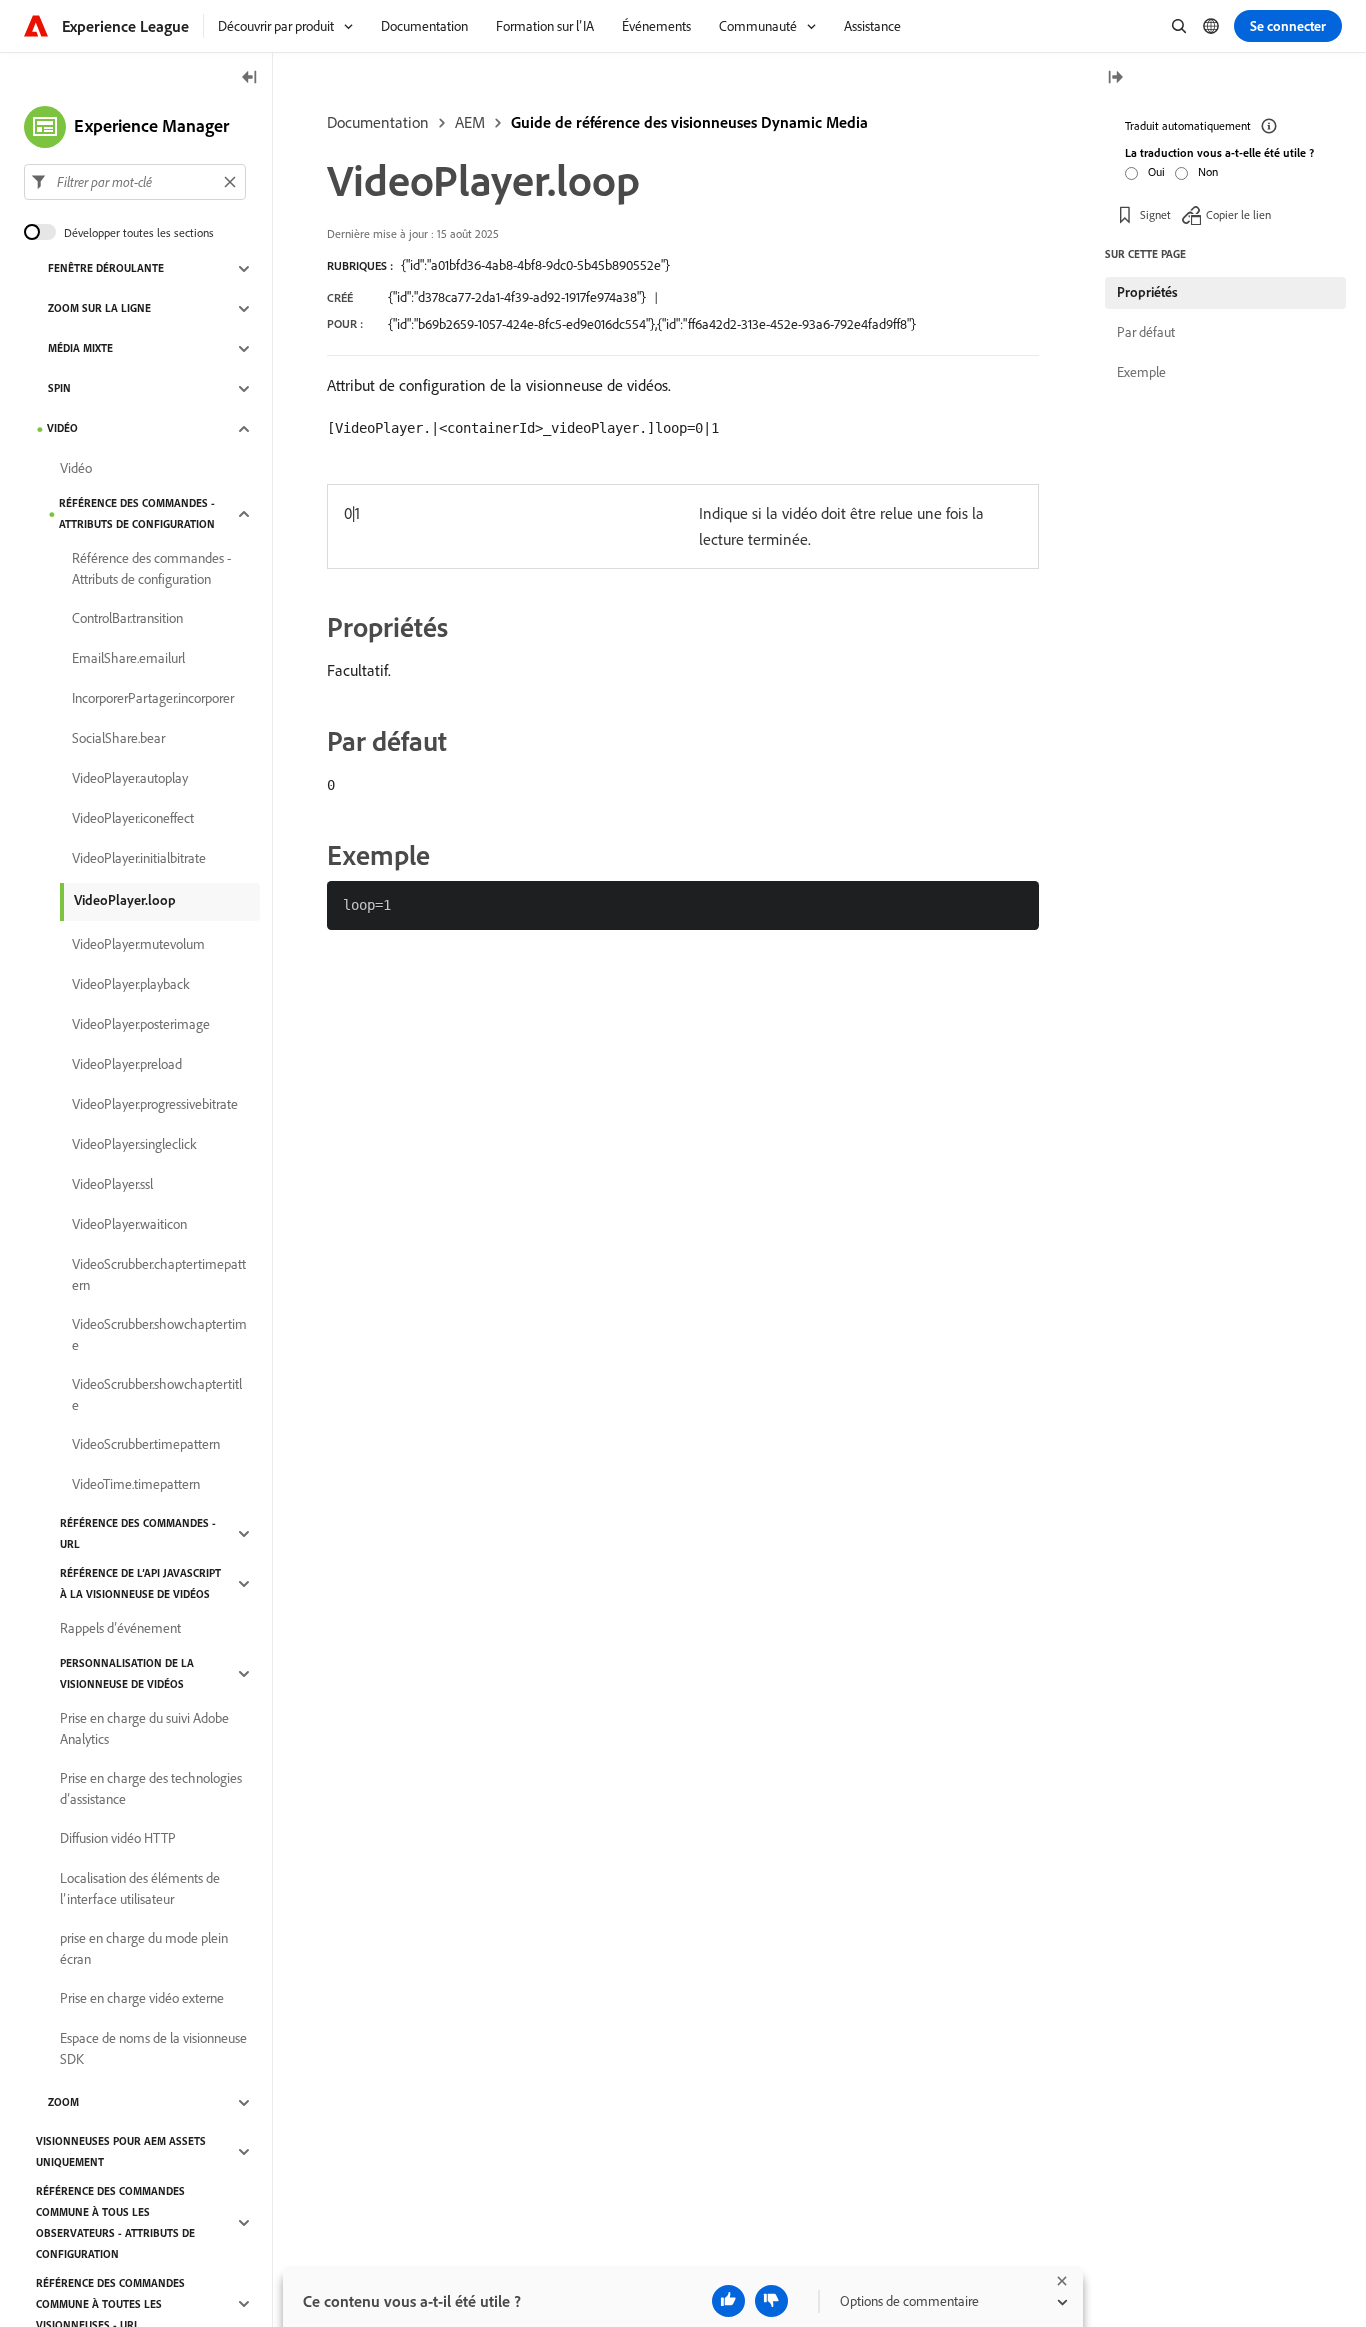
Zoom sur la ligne (99, 309)
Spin (59, 389)
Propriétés (1147, 292)
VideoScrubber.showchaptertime (159, 1334)
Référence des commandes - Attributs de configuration (137, 513)
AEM (470, 122)
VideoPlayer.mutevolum (138, 945)
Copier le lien (1238, 214)
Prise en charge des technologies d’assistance (151, 1788)
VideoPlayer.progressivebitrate (155, 1105)
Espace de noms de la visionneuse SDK (153, 2048)
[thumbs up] (728, 2301)
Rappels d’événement (120, 1629)
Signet (1155, 214)
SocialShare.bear (118, 739)
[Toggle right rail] (1115, 78)
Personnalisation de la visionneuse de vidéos (127, 1673)
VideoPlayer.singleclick (134, 1145)
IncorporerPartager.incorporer (153, 699)
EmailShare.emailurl (128, 659)
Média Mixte (80, 349)
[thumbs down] (771, 2301)
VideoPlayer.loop (125, 900)
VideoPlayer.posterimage (141, 1025)
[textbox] (135, 182)
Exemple (1141, 372)
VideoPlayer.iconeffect (133, 819)
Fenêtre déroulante (106, 269)
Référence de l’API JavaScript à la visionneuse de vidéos (140, 1583)
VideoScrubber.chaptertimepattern (159, 1274)
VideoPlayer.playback (131, 985)
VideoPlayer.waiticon (129, 1225)
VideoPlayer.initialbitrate (139, 859)
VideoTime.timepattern (136, 1485)
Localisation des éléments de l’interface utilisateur (140, 1888)
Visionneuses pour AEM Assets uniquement (121, 2151)
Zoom (63, 2103)
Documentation (378, 122)
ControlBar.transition (127, 619)
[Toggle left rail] (250, 78)
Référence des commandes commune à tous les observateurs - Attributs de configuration (115, 2222)
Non (1208, 171)
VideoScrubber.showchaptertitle (157, 1394)
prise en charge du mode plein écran (144, 1948)
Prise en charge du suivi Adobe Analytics (144, 1728)
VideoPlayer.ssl (112, 1185)
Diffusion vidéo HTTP (118, 1839)
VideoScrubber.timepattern (146, 1445)
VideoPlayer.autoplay (130, 779)
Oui (1156, 171)
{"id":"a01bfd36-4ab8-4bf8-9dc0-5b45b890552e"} (535, 265)
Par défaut (1146, 332)
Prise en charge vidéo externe (142, 1999)
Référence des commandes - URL (138, 1533)
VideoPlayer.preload (127, 1065)
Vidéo (62, 429)
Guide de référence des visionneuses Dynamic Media (689, 122)
